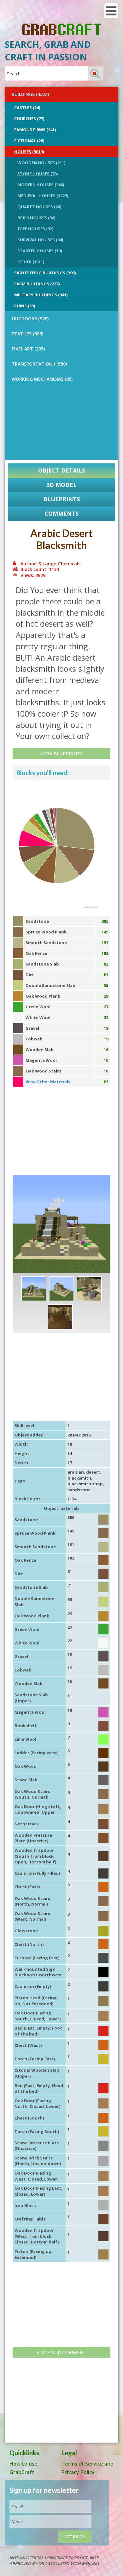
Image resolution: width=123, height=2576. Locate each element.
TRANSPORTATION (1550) (39, 364)
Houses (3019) (29, 152)
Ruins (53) (25, 306)
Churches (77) (29, 119)
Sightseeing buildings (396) (45, 273)
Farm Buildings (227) (37, 284)
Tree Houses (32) (35, 229)
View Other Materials (48, 1082)
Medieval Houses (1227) (43, 196)
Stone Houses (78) (38, 174)
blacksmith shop (85, 1484)
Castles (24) (27, 108)
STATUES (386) (27, 334)
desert (93, 1472)
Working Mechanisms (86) (42, 379)
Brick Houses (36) (36, 218)
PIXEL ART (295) (28, 349)
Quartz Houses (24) (39, 207)
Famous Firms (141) (35, 130)
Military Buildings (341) (41, 295)
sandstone (79, 1490)
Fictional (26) (29, 141)
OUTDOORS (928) (30, 319)
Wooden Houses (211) (41, 163)
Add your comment (61, 2352)
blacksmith (79, 1478)
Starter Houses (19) (40, 251)
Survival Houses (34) (40, 240)
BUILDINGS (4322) (30, 94)
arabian (76, 1472)
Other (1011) (31, 262)
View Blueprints (62, 753)
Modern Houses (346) (41, 185)
